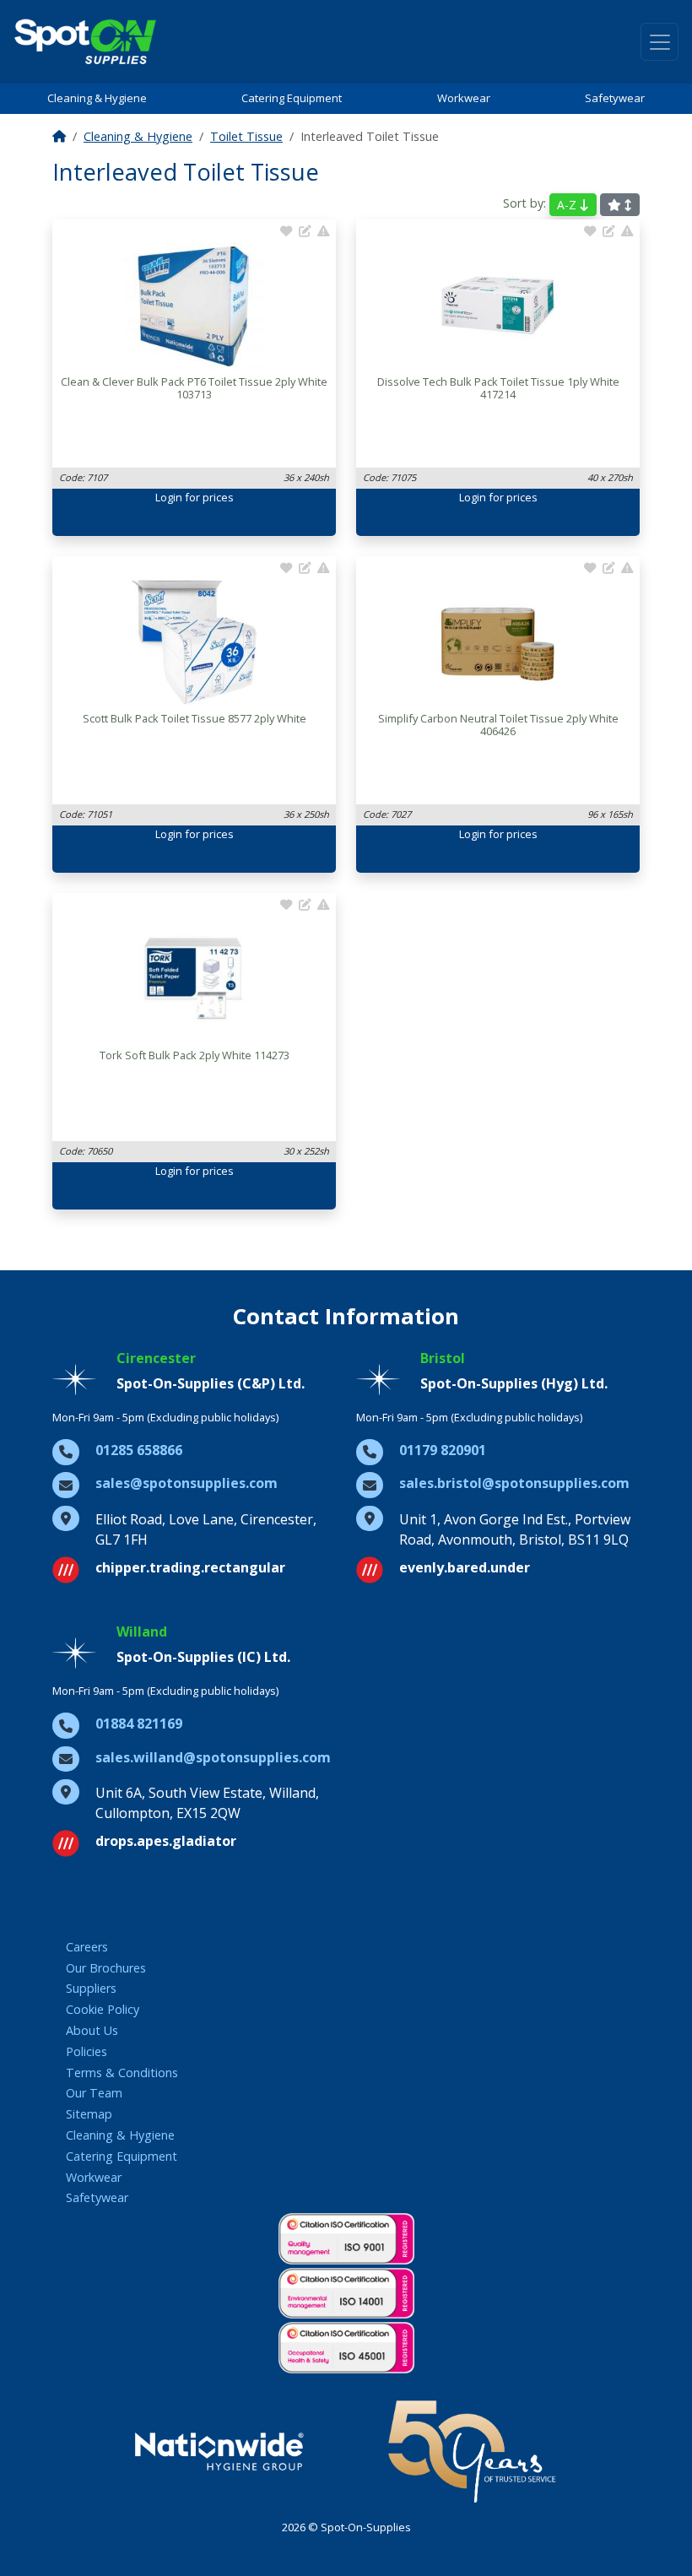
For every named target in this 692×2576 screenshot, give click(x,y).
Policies (86, 2051)
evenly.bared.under (465, 1567)
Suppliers (91, 1988)
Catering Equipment (292, 98)
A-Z (568, 205)
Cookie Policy (103, 2009)
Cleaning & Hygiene (97, 98)
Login (169, 497)
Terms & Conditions (122, 2073)
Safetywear (615, 98)
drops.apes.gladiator (166, 1841)
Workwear (464, 98)
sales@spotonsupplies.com (187, 1483)
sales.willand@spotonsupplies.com (213, 1757)
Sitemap (89, 2114)
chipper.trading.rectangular (190, 1567)
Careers (87, 1947)
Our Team (94, 2093)
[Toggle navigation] (660, 42)
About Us (92, 2030)
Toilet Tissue (246, 136)
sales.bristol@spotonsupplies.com (514, 1483)
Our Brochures (106, 1968)
